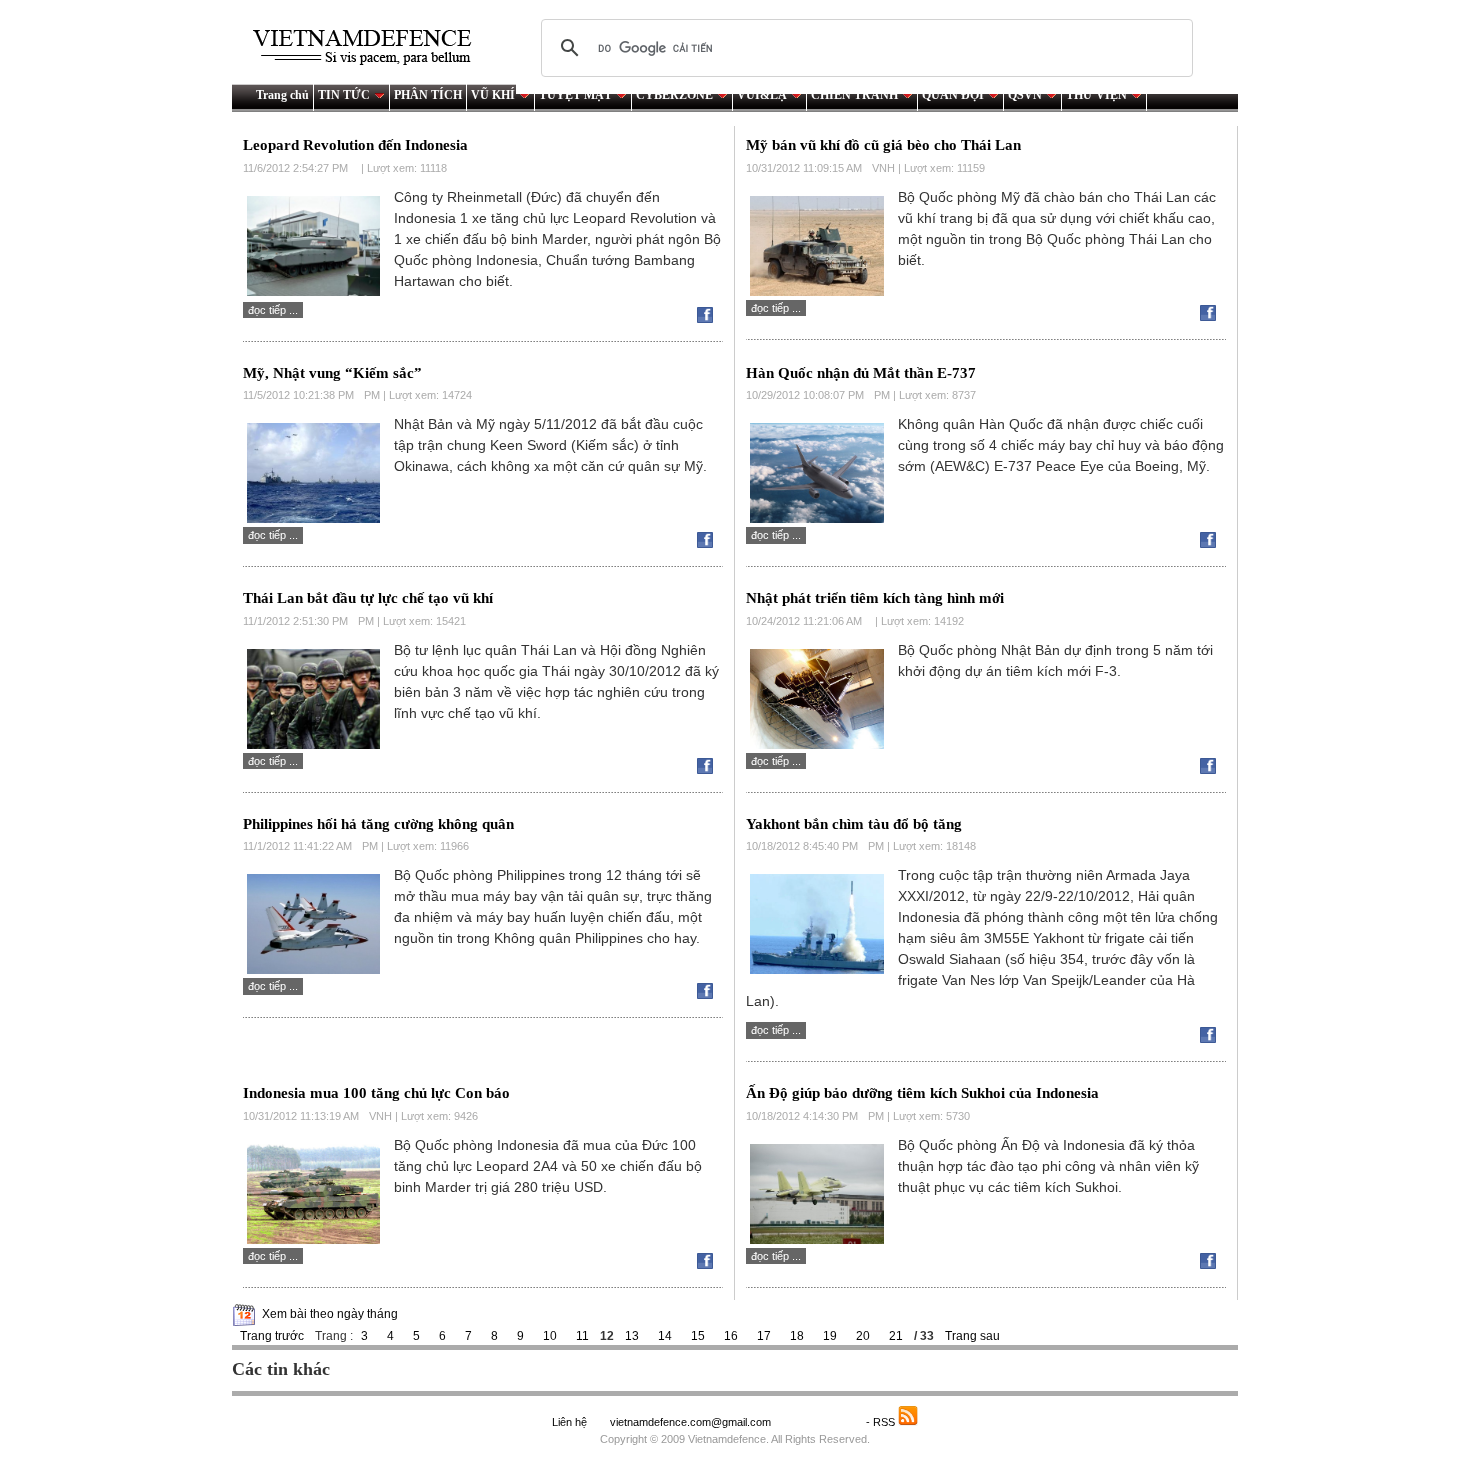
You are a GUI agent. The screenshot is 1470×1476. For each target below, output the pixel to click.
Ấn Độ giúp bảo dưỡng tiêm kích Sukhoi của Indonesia (922, 1093)
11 (582, 1336)
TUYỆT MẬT (575, 95)
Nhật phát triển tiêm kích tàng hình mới (875, 598)
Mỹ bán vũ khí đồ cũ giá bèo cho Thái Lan (883, 145)
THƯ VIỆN (1096, 95)
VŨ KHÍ (493, 95)
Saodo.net (820, 1422)
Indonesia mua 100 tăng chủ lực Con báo (376, 1093)
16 (731, 1336)
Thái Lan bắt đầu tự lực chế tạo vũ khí (368, 598)
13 (632, 1336)
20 (863, 1336)
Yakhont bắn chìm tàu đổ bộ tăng (854, 824)
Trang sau (972, 1336)
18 (797, 1336)
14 (665, 1336)
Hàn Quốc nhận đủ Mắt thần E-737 (861, 373)
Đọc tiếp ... (273, 310)
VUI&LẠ (762, 95)
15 (698, 1336)
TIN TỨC (344, 95)
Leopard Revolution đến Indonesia (355, 145)
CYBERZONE (674, 95)
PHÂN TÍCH (428, 95)
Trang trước (272, 1336)
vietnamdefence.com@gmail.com (692, 1422)
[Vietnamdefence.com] (371, 47)
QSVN (1025, 95)
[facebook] (710, 319)
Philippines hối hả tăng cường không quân (378, 824)
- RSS (882, 1422)
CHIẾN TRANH (854, 95)
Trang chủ (282, 95)
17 (764, 1336)
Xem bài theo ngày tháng (330, 1314)
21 (896, 1336)
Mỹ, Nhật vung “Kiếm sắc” (332, 373)
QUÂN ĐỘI (953, 95)
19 (830, 1336)
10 (550, 1336)
